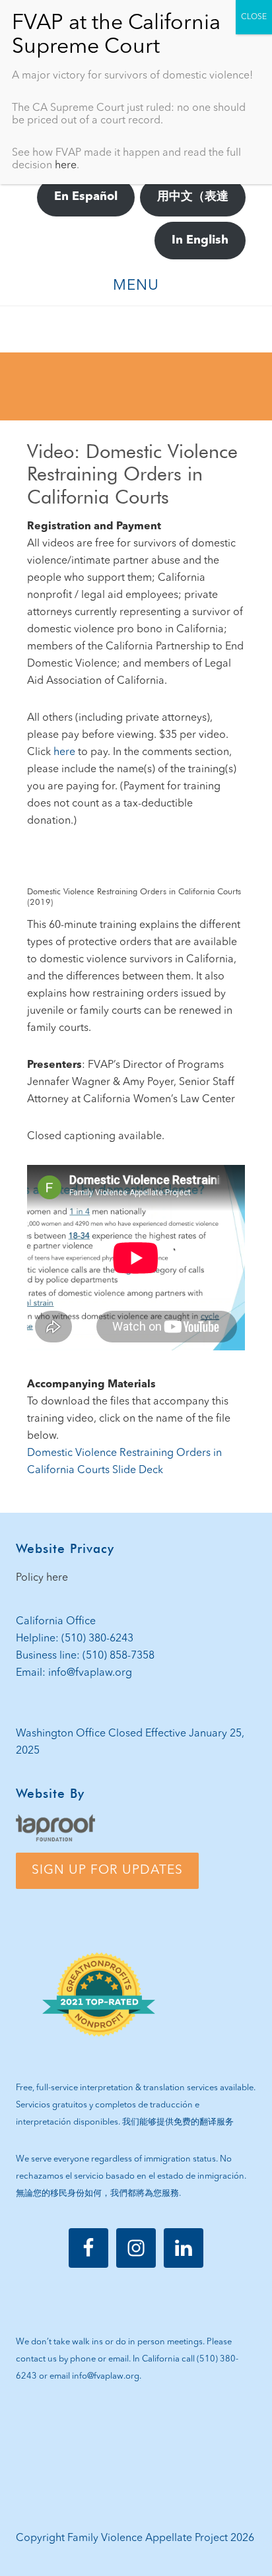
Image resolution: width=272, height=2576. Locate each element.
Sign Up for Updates (107, 1870)
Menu (136, 286)
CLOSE (254, 17)
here (64, 752)
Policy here (42, 1578)
